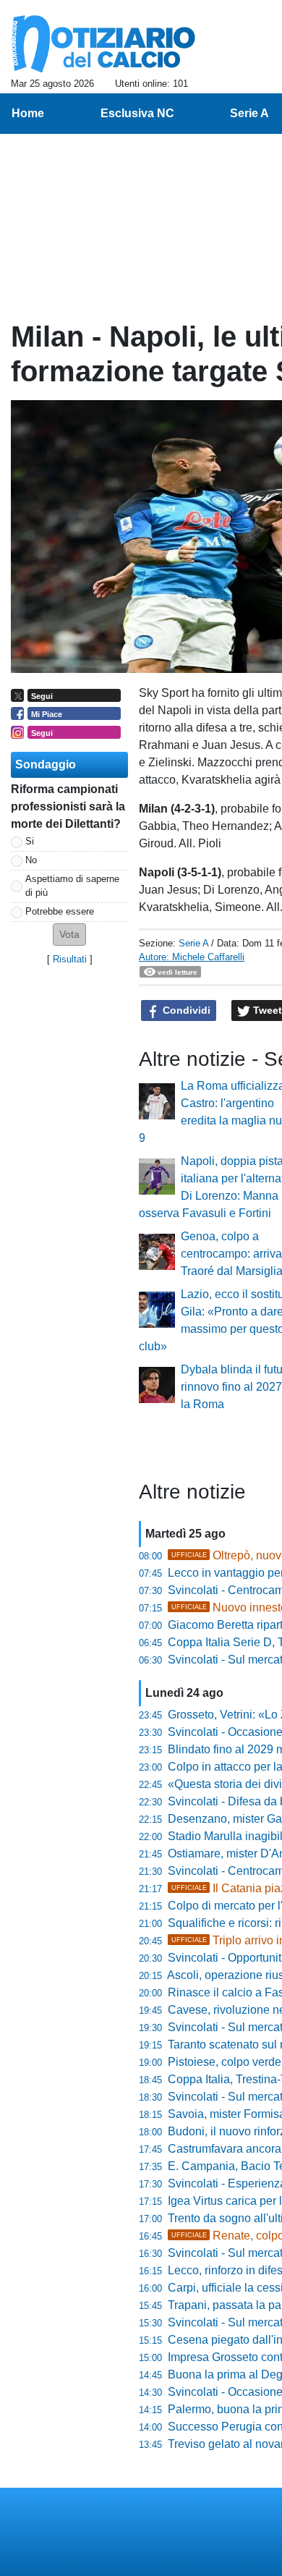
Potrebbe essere (60, 911)
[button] (69, 935)
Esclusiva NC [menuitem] (137, 113)
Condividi (185, 1010)
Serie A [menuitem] (249, 113)
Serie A (193, 943)
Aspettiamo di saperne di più (72, 886)
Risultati (70, 959)
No (31, 860)
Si (30, 841)
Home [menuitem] (28, 113)
